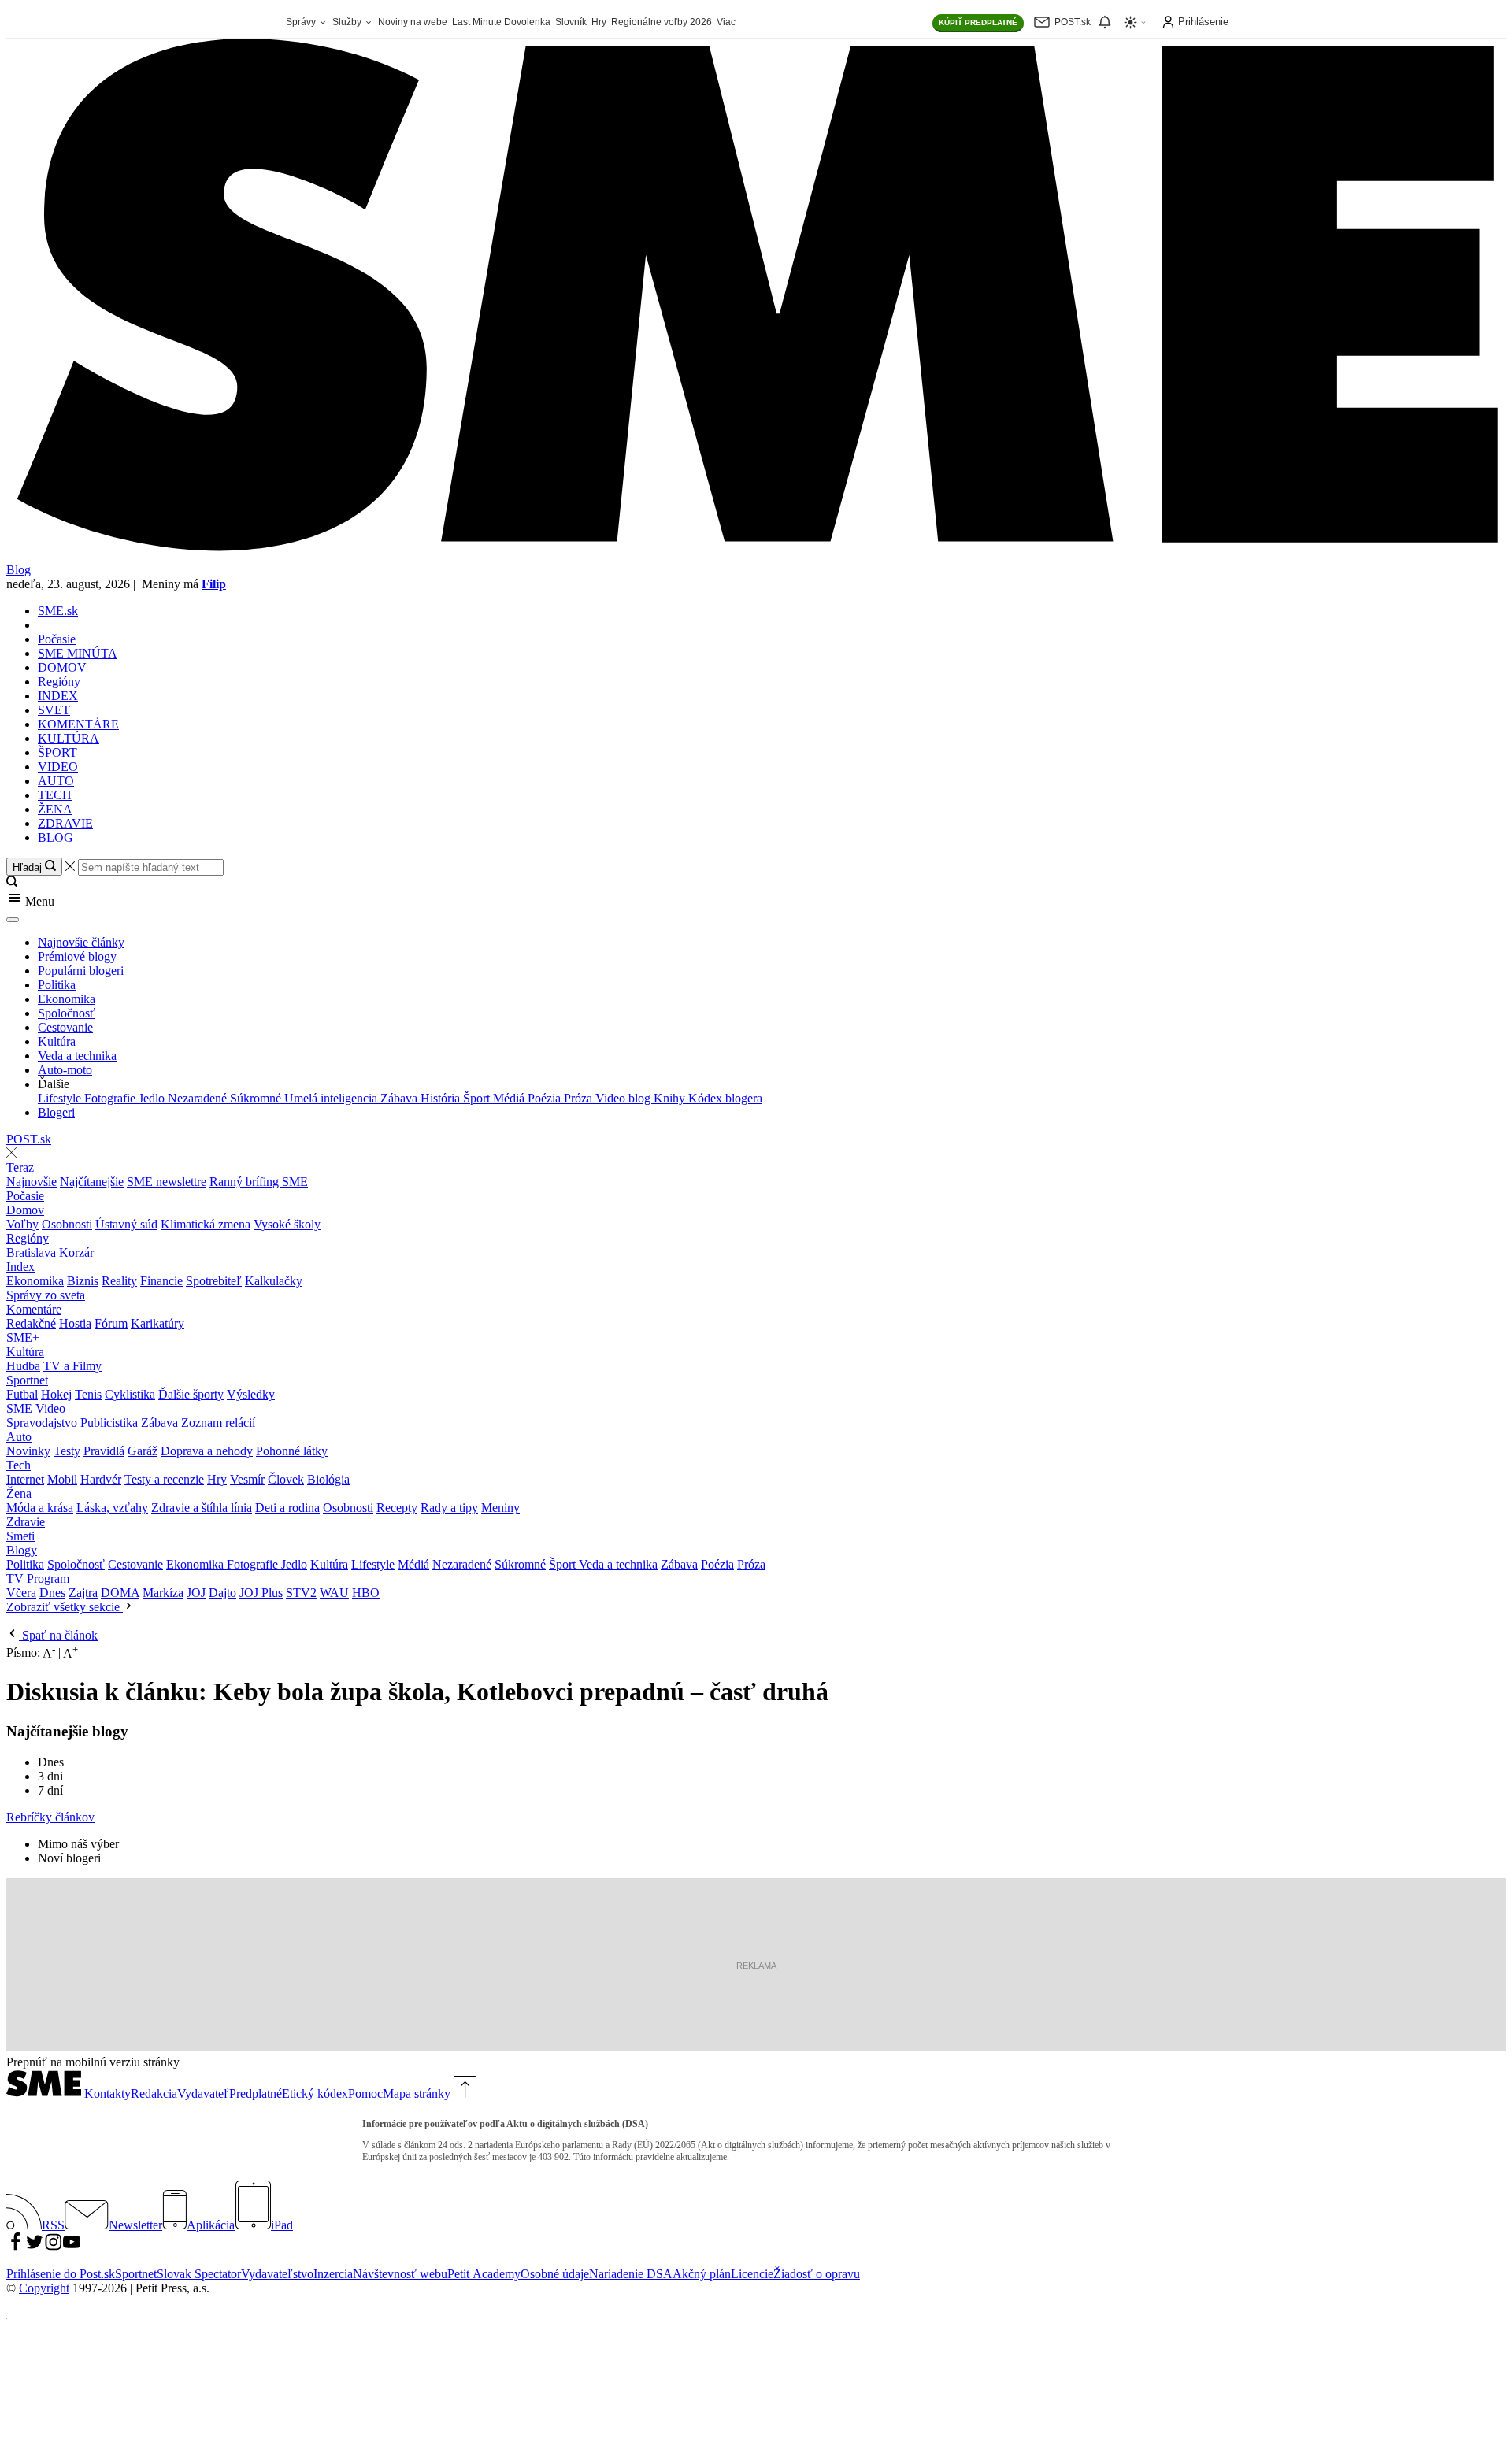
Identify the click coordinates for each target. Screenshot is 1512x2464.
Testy (67, 1451)
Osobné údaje (555, 2274)
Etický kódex (315, 2093)
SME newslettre (167, 1182)
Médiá (510, 1098)
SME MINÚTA (78, 653)
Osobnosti (67, 1224)
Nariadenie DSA (631, 2274)
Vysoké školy (287, 1224)
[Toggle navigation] (13, 920)
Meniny (500, 1508)
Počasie (57, 639)
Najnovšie (31, 1182)
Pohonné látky (292, 1451)
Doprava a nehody (207, 1451)
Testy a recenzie (164, 1479)
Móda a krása (40, 1508)
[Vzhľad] (1136, 22)
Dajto (222, 1593)
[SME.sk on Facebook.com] (16, 2247)
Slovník (571, 22)
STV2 (301, 1593)
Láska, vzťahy (112, 1508)
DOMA (120, 1593)
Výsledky (251, 1394)
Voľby (22, 1224)
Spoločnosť (67, 1013)
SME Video (36, 1408)
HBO (366, 1593)
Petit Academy (484, 2274)
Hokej (56, 1394)
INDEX (58, 696)
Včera (21, 1593)
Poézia (546, 1098)
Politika (57, 985)
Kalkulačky (274, 1281)
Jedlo (153, 1098)
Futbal (22, 1394)
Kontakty (107, 2093)
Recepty (397, 1508)
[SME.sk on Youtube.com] (72, 2247)
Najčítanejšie (92, 1182)
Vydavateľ (203, 2093)
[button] (756, 899)
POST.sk (29, 1139)
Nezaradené (199, 1098)
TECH (55, 795)
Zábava (400, 1098)
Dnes (52, 1593)
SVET (54, 710)
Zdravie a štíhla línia (202, 1508)
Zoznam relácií (218, 1423)
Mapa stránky (417, 2093)
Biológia (328, 1479)
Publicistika (109, 1423)
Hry (599, 22)
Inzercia (333, 2274)
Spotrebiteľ (214, 1281)
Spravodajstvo (42, 1423)
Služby (348, 22)
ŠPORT (57, 752)
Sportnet (27, 1380)
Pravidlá (104, 1451)
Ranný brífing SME (259, 1182)
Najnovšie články (81, 942)
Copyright (44, 2288)
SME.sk (58, 611)
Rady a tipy (449, 1508)
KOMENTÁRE (78, 724)
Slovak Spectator (199, 2274)
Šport (478, 1098)
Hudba (23, 1366)
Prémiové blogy (77, 956)
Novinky (28, 1451)
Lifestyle (61, 1098)
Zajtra (83, 1593)
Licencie (752, 2274)
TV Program (38, 1578)
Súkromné (257, 1098)
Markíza (163, 1593)
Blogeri (56, 1112)
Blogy (22, 1550)
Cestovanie (65, 1027)
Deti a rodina (287, 1508)
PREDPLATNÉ (978, 22)
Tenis (88, 1394)
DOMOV (62, 667)
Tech (19, 1465)
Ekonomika (67, 999)
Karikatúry (157, 1323)
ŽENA (55, 809)
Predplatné (256, 2093)
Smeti (20, 1536)
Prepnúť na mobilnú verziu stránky (93, 2062)
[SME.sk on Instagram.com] (54, 2247)
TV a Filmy (72, 1366)
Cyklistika (130, 1394)
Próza (580, 1098)
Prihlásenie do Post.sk (61, 2274)
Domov (25, 1210)
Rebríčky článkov (50, 1817)
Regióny (59, 682)
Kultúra (57, 1041)
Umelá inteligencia (332, 1098)
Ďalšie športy (191, 1394)
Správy (302, 22)
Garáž (143, 1451)
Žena (19, 1493)
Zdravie (26, 1522)
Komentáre (34, 1309)
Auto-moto (65, 1070)
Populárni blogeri (81, 971)
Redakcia (154, 2093)
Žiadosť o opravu (817, 2274)
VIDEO (58, 767)
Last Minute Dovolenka (501, 22)
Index (20, 1267)
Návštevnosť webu (400, 2274)
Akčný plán (702, 2274)
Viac (726, 22)
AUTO (56, 781)
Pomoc (365, 2093)
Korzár (76, 1252)
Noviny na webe (413, 22)
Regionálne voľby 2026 (661, 22)
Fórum (111, 1323)
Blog (19, 570)
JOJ (196, 1593)
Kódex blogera (725, 1098)
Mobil (62, 1479)
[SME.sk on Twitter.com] (35, 2247)
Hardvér (101, 1479)
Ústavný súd (126, 1224)
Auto (19, 1437)
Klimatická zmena (206, 1224)
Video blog (624, 1098)
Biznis (83, 1281)
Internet (25, 1479)
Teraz (20, 1167)
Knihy (671, 1098)
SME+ (23, 1338)
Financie (161, 1281)
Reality (119, 1281)
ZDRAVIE (65, 823)
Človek (286, 1479)
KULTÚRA (69, 738)
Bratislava (31, 1252)
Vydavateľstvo (277, 2274)
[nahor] (463, 2093)
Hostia (75, 1323)
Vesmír (247, 1479)
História (442, 1098)
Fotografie (111, 1098)
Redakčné (31, 1323)
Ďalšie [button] (54, 1084)
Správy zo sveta (46, 1295)
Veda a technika (77, 1056)
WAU (334, 1593)
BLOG (56, 837)
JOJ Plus (261, 1593)
